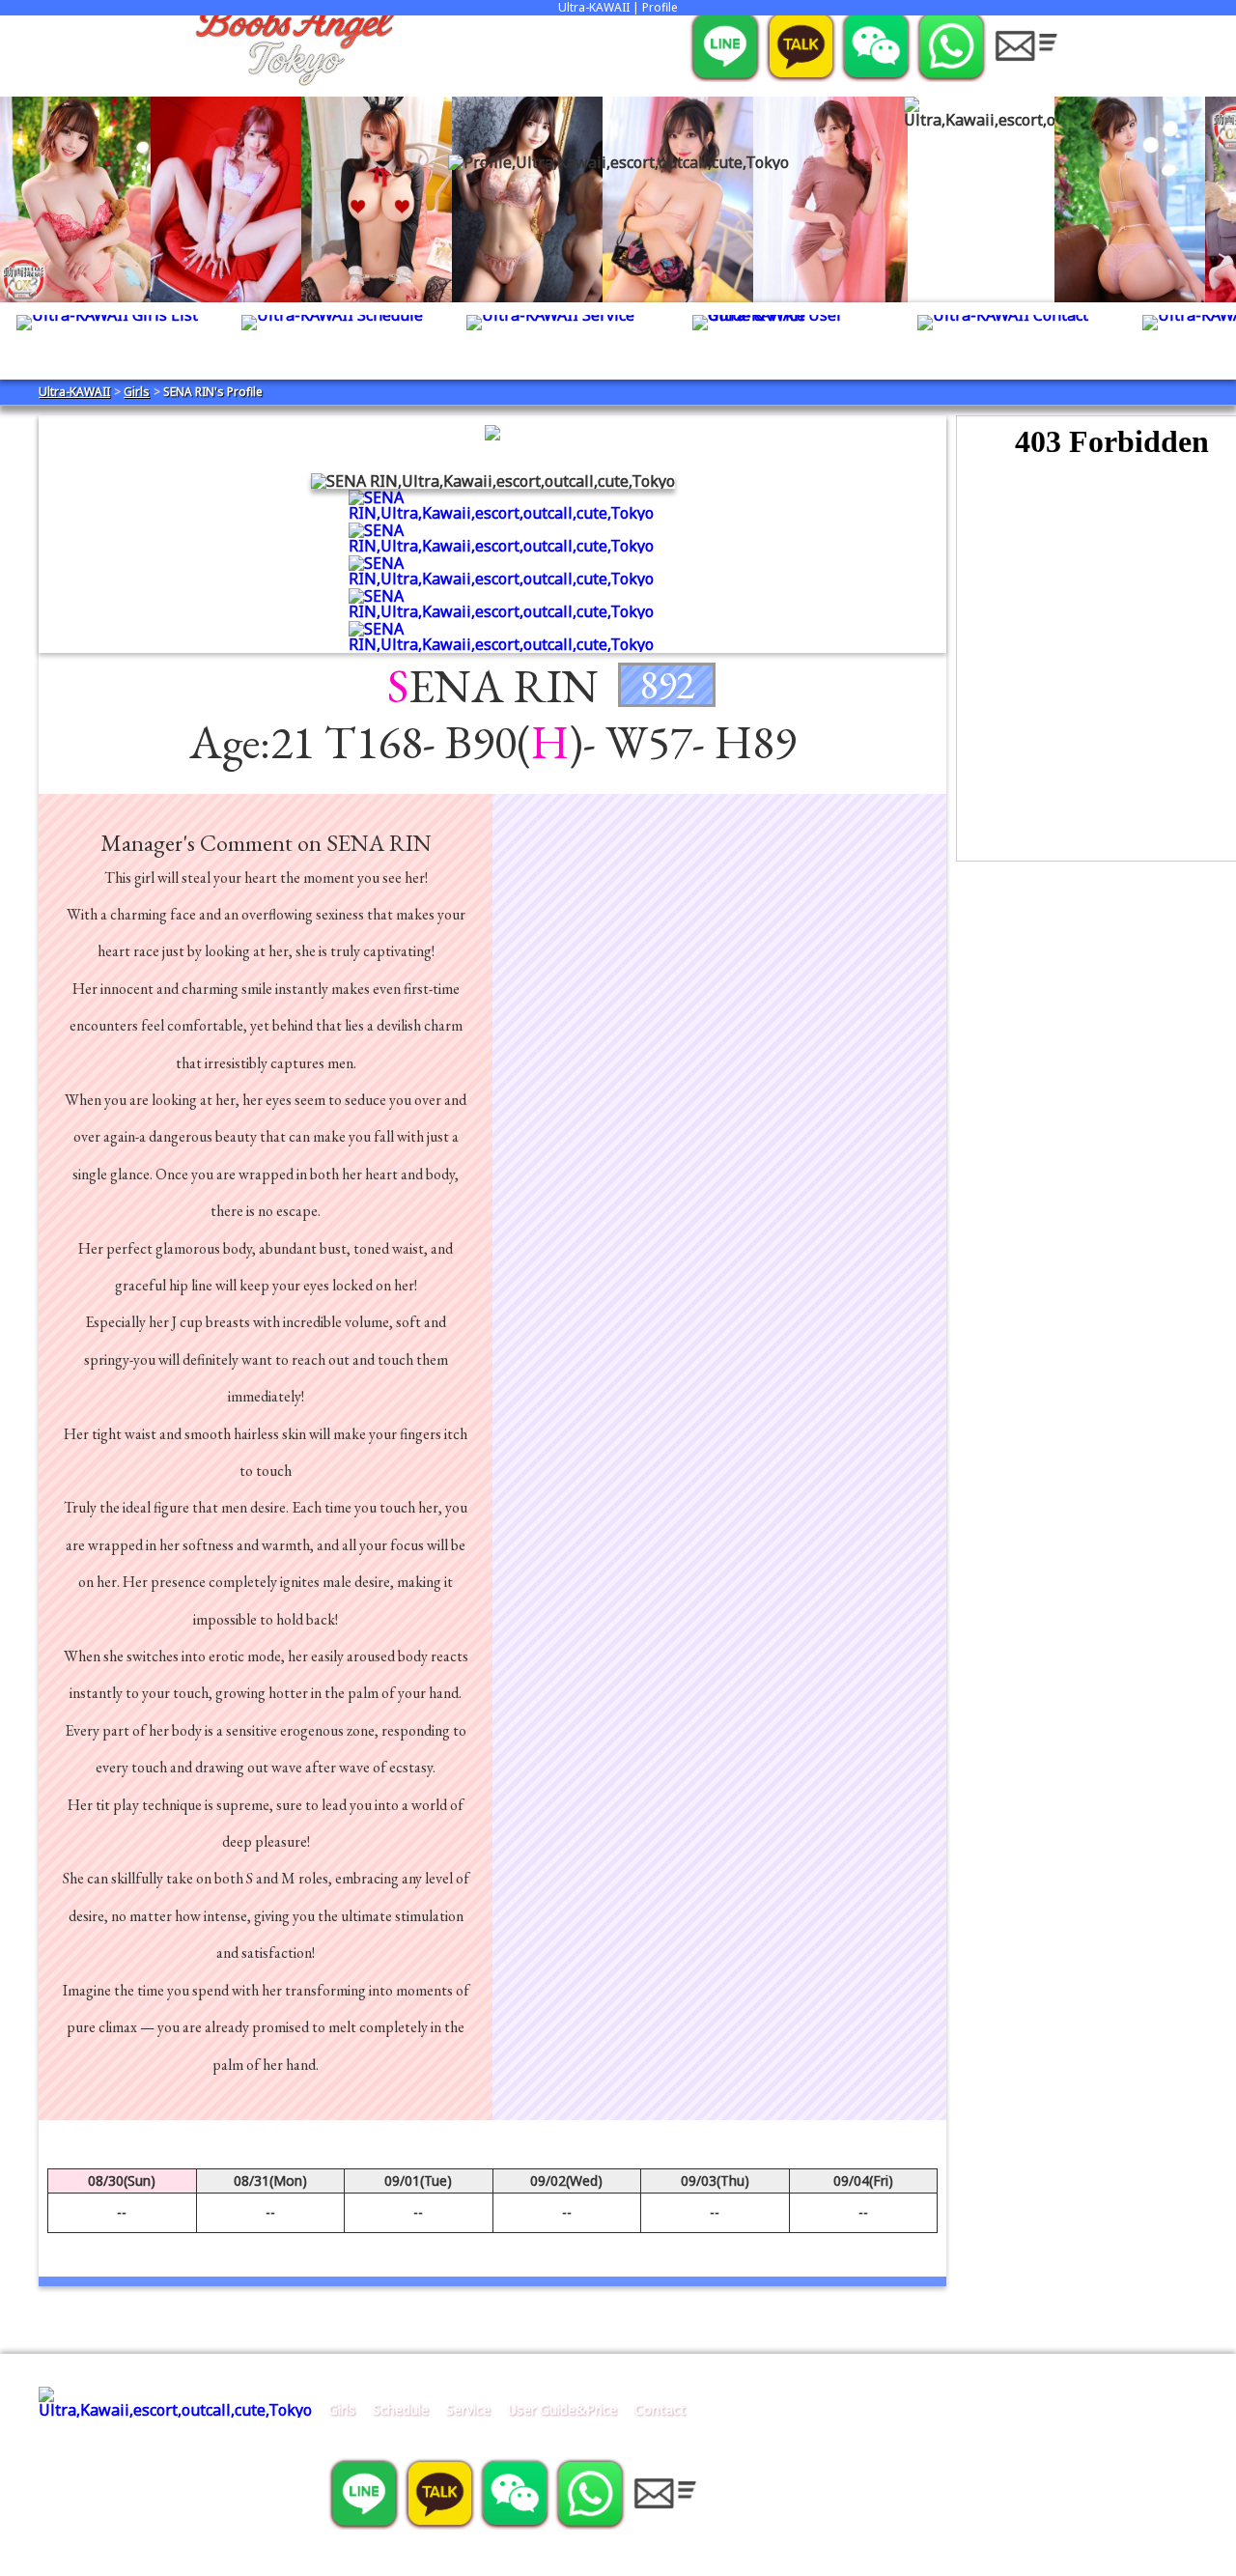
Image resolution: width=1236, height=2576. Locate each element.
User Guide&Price (562, 2409)
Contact (660, 2409)
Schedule (401, 2409)
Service (468, 2409)
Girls (342, 2409)
